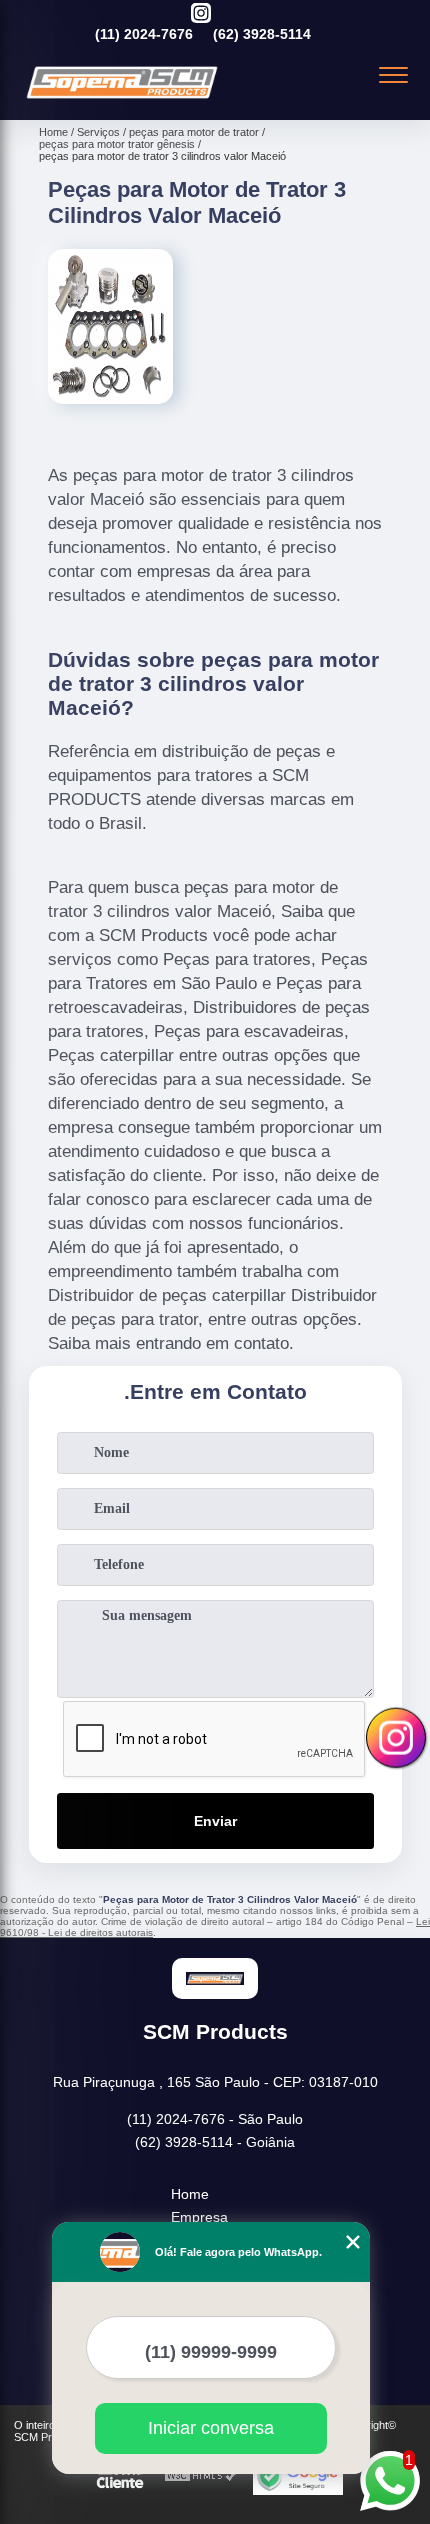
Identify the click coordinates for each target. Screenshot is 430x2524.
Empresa (199, 2217)
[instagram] (201, 14)
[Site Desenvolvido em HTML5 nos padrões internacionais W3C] (201, 2476)
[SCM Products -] (122, 98)
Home (190, 2194)
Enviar (215, 1821)
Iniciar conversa (211, 2428)
